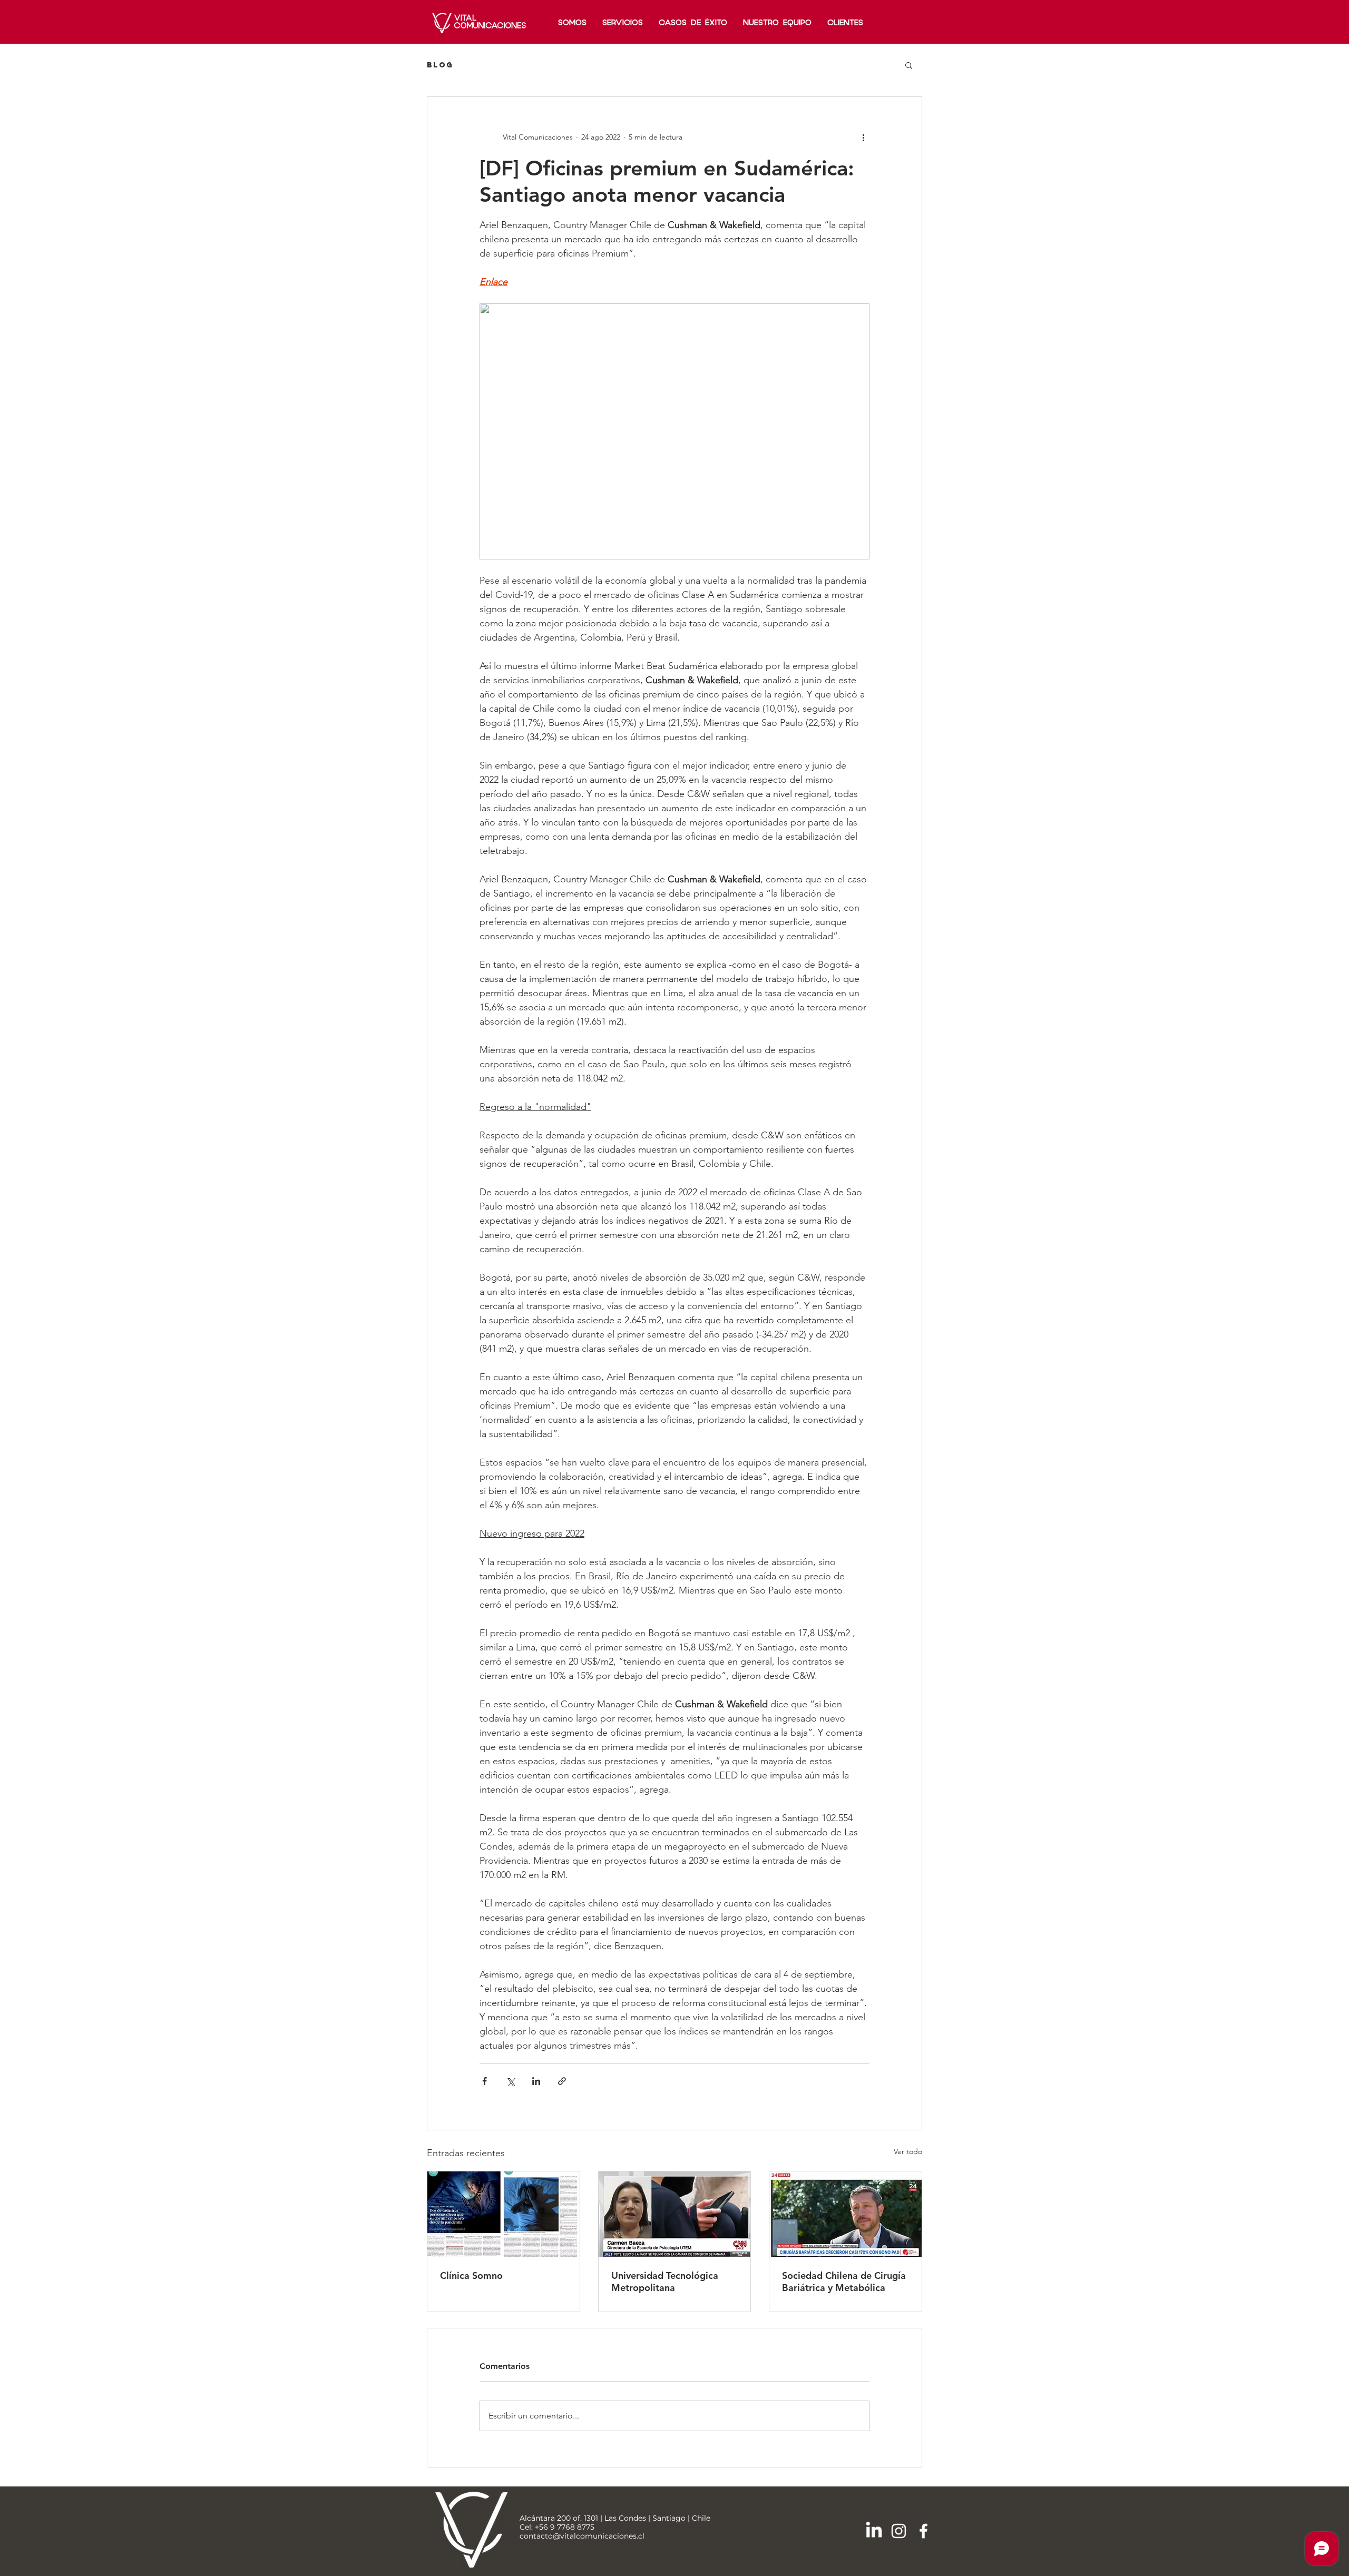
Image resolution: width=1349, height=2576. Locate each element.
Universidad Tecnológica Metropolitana (665, 2282)
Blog (440, 65)
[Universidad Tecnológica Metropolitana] (675, 2214)
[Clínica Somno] (504, 2214)
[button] (909, 65)
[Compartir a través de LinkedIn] (536, 2081)
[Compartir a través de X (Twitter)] (510, 2081)
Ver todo (908, 2151)
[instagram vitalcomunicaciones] (899, 2531)
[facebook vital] (923, 2531)
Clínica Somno (471, 2275)
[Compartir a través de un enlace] (562, 2081)
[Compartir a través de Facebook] (485, 2081)
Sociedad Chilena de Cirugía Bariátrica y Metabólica (844, 2282)
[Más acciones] (863, 137)
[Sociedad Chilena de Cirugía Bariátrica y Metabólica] (845, 2214)
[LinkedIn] (874, 2531)
